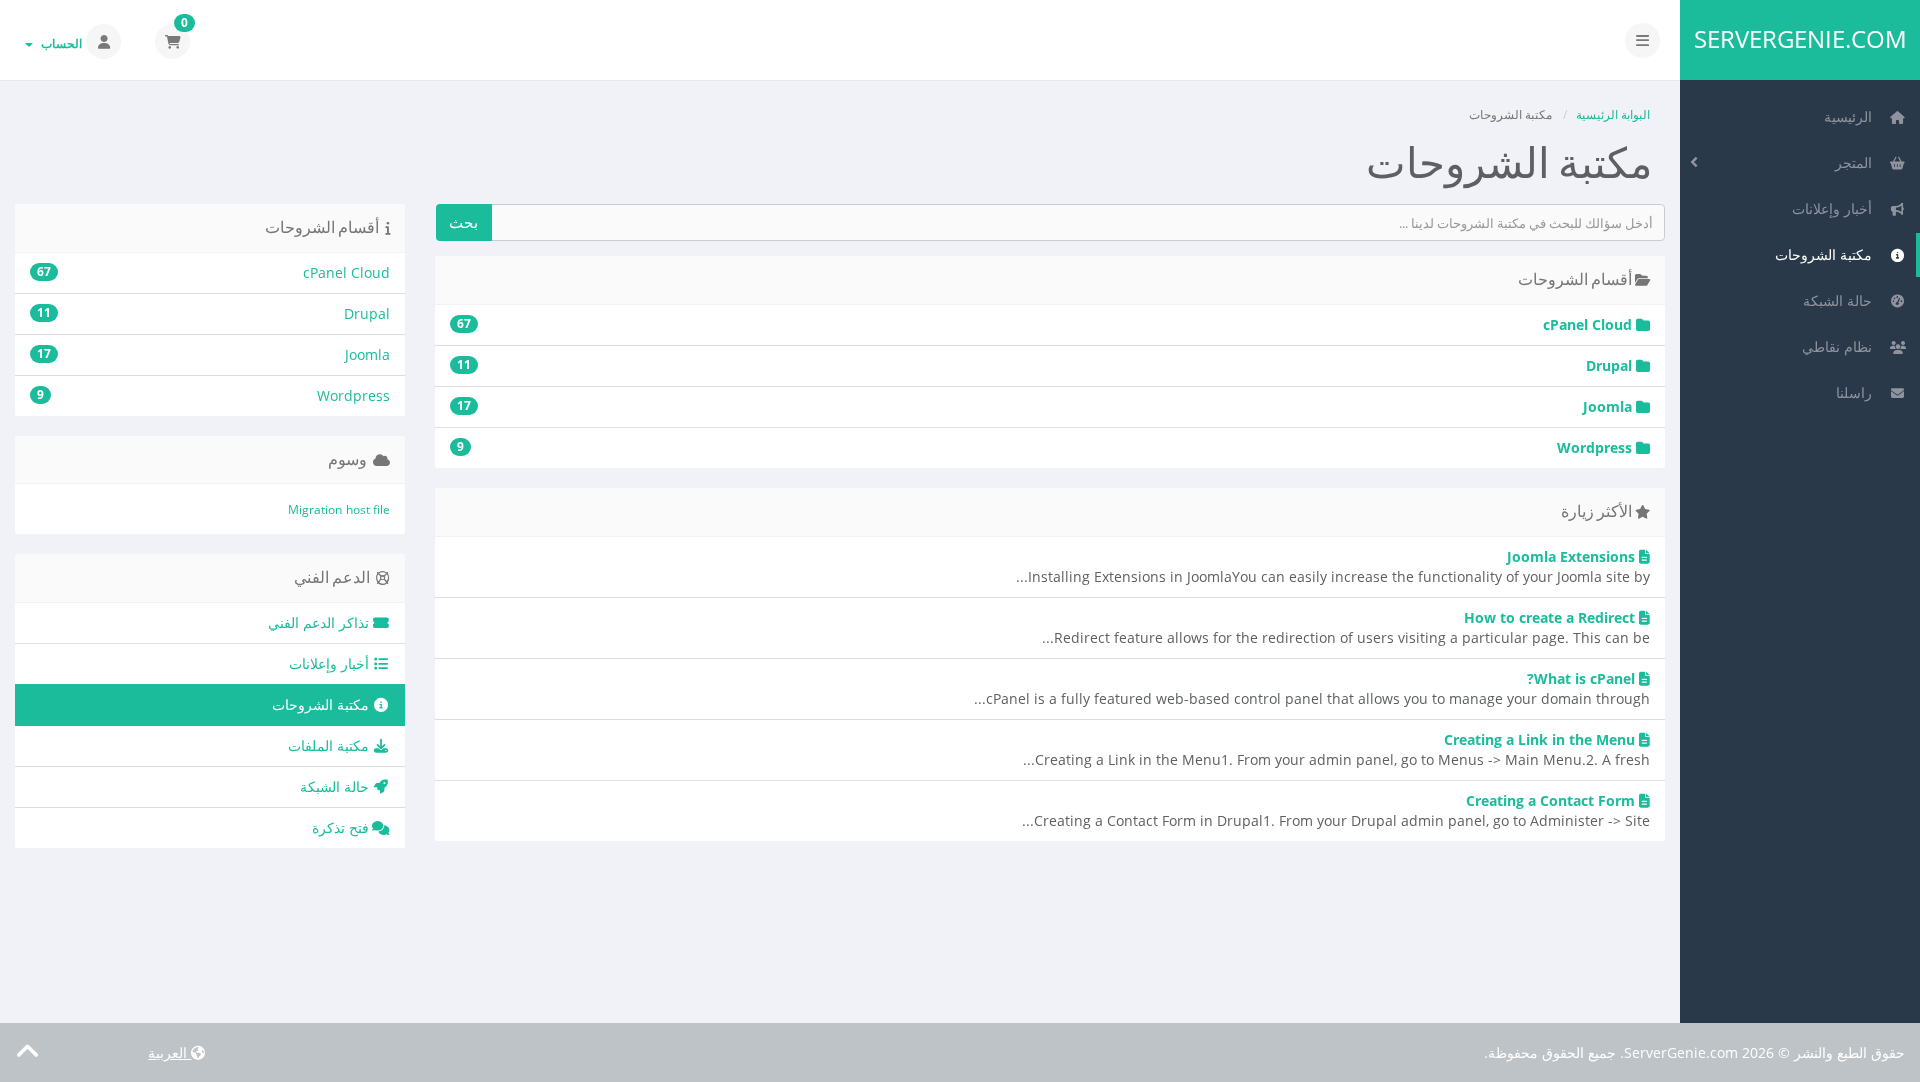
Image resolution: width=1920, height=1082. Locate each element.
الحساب (58, 43)
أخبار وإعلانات (1836, 208)
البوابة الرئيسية (1613, 114)
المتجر (1857, 162)
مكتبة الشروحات (1827, 254)
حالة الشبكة (1841, 300)
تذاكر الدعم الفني (320, 622)
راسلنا (1858, 392)
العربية (169, 1052)
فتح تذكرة (342, 827)
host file (368, 509)
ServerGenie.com (1800, 39)
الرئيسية (1852, 116)
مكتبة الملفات (330, 745)
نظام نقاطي (1841, 346)
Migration (315, 509)
